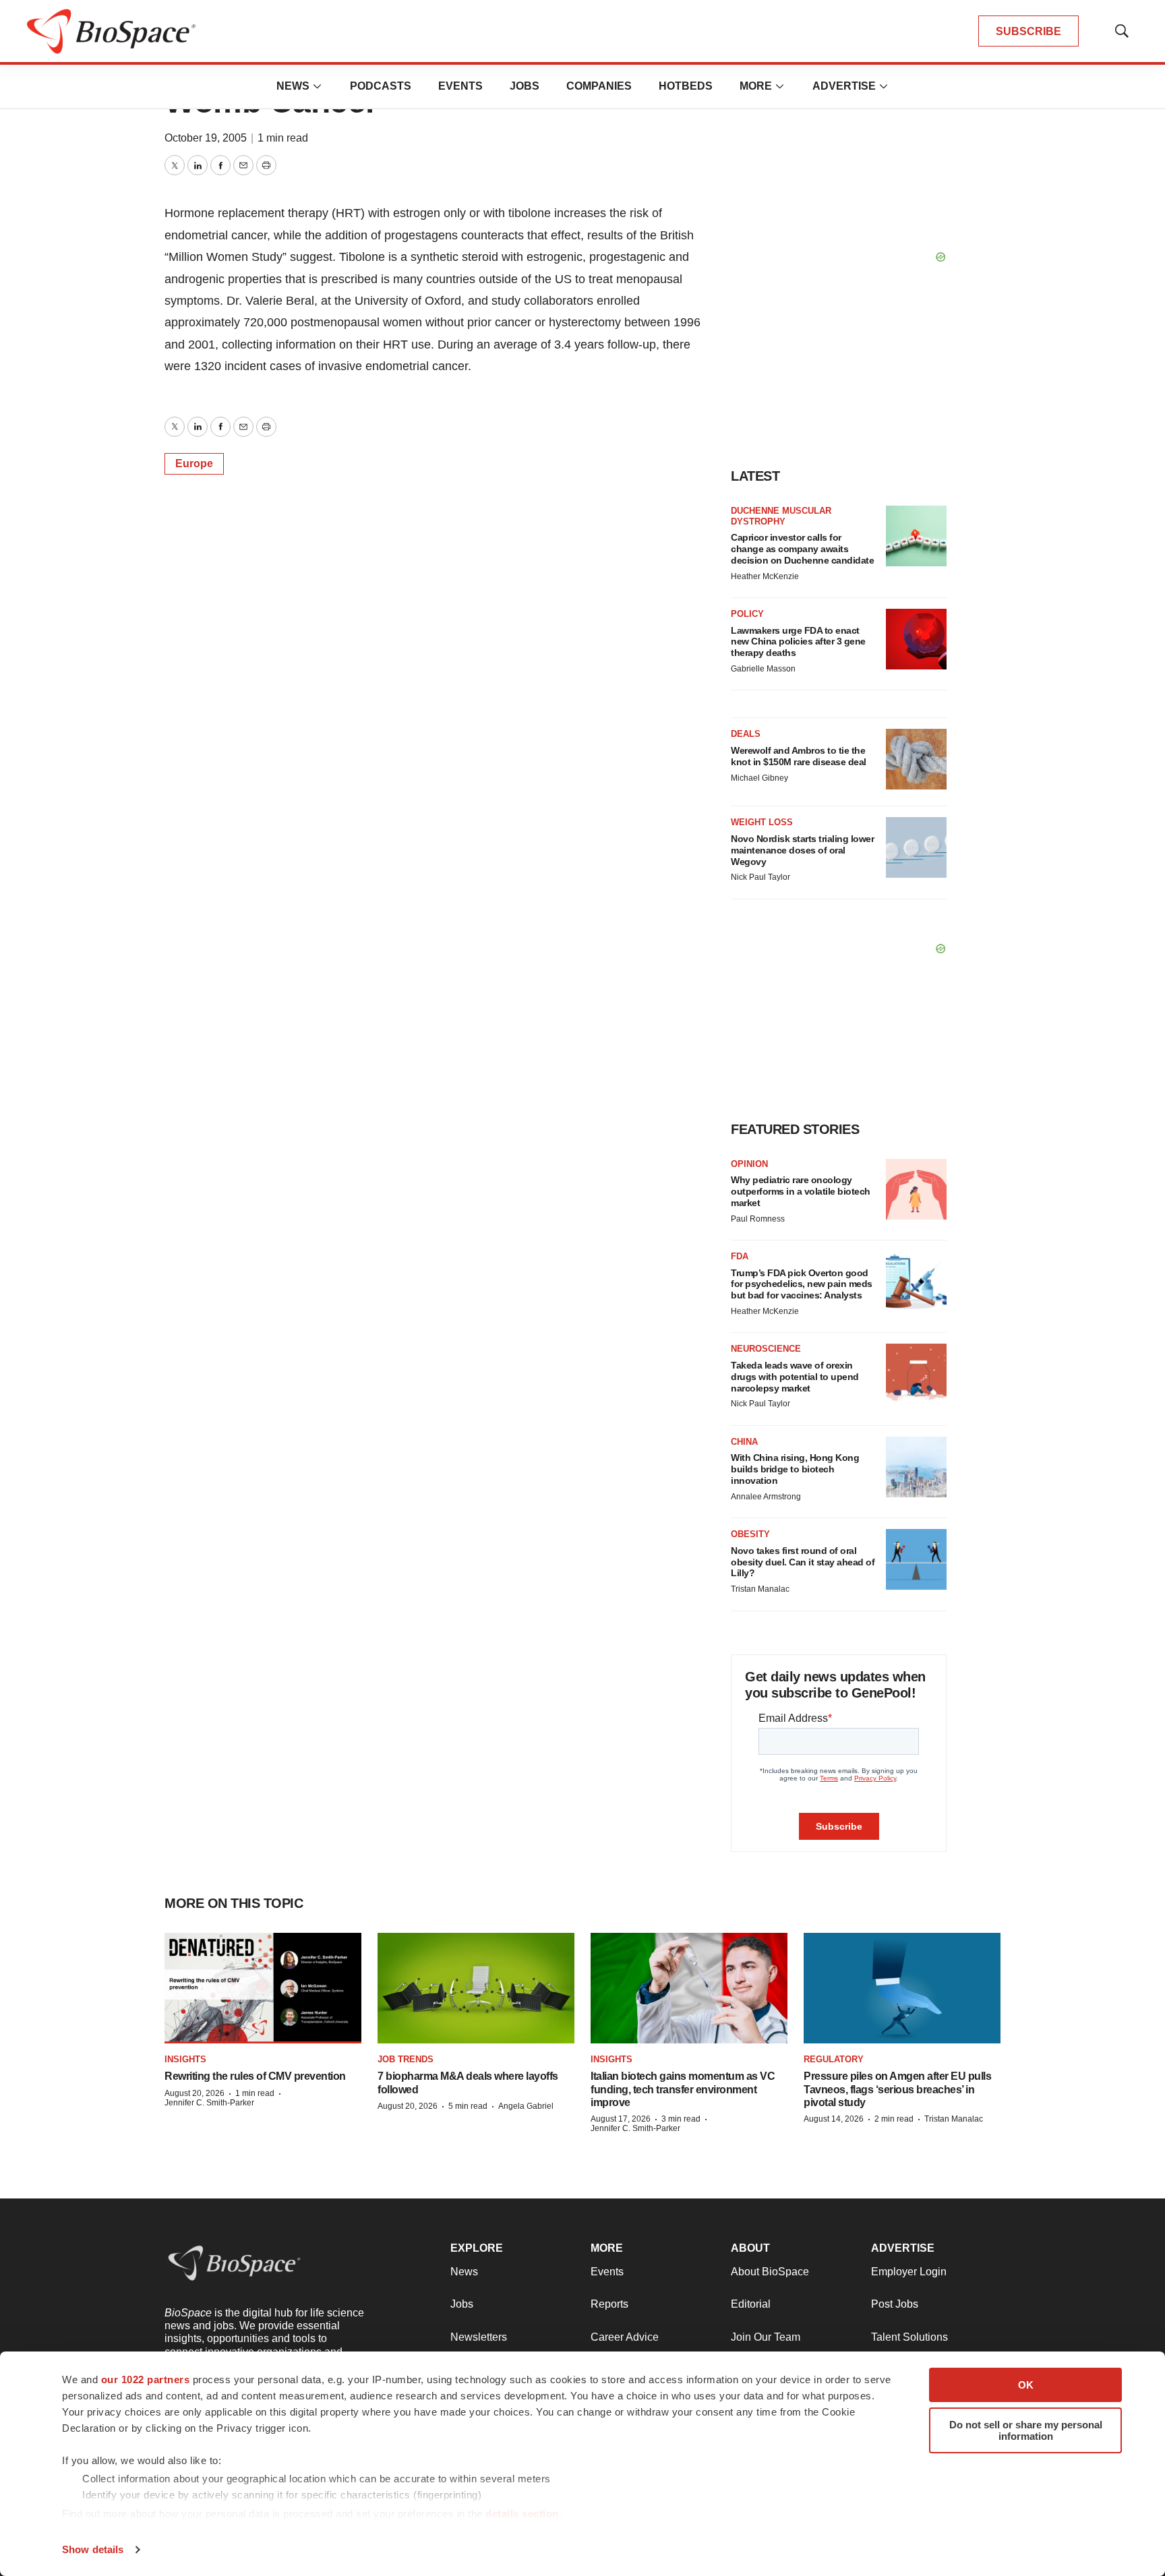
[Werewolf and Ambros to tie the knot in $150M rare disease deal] (916, 759)
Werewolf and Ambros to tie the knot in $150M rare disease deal (799, 756)
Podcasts (381, 86)
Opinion (749, 1164)
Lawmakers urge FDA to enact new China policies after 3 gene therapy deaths (798, 642)
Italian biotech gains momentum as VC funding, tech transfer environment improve (683, 2089)
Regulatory (834, 2059)
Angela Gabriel (526, 2106)
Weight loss (762, 822)
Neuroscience (766, 1349)
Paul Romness (758, 1219)
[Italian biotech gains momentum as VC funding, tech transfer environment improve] (689, 1988)
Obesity (750, 1534)
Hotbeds (686, 86)
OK (1026, 2385)
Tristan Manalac (760, 1589)
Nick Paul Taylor (760, 877)
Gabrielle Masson (763, 669)
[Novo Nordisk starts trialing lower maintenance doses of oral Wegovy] (916, 847)
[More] (318, 86)
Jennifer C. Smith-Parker (209, 2103)
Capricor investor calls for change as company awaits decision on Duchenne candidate (802, 549)
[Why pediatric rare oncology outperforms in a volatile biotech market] (916, 1189)
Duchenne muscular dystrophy (781, 516)
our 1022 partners (146, 2379)
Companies (599, 86)
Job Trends (406, 2059)
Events (460, 86)
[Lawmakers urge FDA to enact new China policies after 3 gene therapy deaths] (916, 639)
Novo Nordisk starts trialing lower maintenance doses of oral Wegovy (802, 850)
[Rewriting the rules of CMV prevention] (263, 1988)
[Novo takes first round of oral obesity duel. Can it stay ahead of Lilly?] (916, 1559)
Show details (93, 2549)
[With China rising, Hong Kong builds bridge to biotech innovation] (916, 1467)
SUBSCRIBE (1028, 31)
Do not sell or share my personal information (1026, 2430)
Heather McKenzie (765, 576)
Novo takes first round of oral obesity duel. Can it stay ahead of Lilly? (803, 1562)
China (744, 1442)
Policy (747, 614)
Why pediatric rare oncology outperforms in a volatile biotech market (801, 1191)
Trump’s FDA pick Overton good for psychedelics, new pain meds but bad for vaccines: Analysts (802, 1284)
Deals (746, 734)
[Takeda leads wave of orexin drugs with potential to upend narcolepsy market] (916, 1374)
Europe (194, 463)
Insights (185, 2059)
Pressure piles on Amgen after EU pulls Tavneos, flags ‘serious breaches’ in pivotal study (897, 2089)
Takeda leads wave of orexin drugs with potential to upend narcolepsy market (795, 1377)
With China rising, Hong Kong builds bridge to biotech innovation (795, 1469)
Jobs (525, 86)
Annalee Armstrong (766, 1497)
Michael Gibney (759, 778)
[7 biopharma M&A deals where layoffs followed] (476, 1988)
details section (522, 2514)
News (293, 86)
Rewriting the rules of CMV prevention (255, 2076)
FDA (740, 1256)
